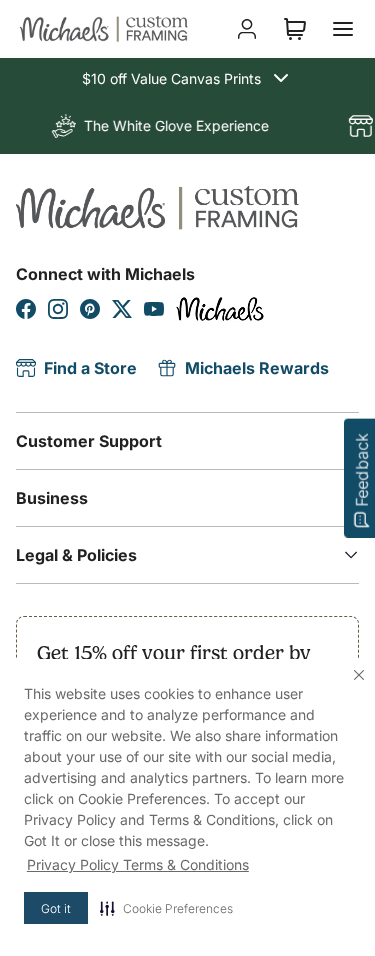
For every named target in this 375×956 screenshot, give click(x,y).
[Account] (247, 29)
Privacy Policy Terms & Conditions (138, 864)
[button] (166, 908)
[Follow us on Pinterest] (90, 309)
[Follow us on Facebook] (26, 309)
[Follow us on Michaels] (220, 309)
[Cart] (295, 29)
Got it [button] (56, 908)
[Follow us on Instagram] (58, 309)
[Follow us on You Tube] (154, 309)
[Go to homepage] (104, 29)
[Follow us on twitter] (122, 309)
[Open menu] (343, 29)
